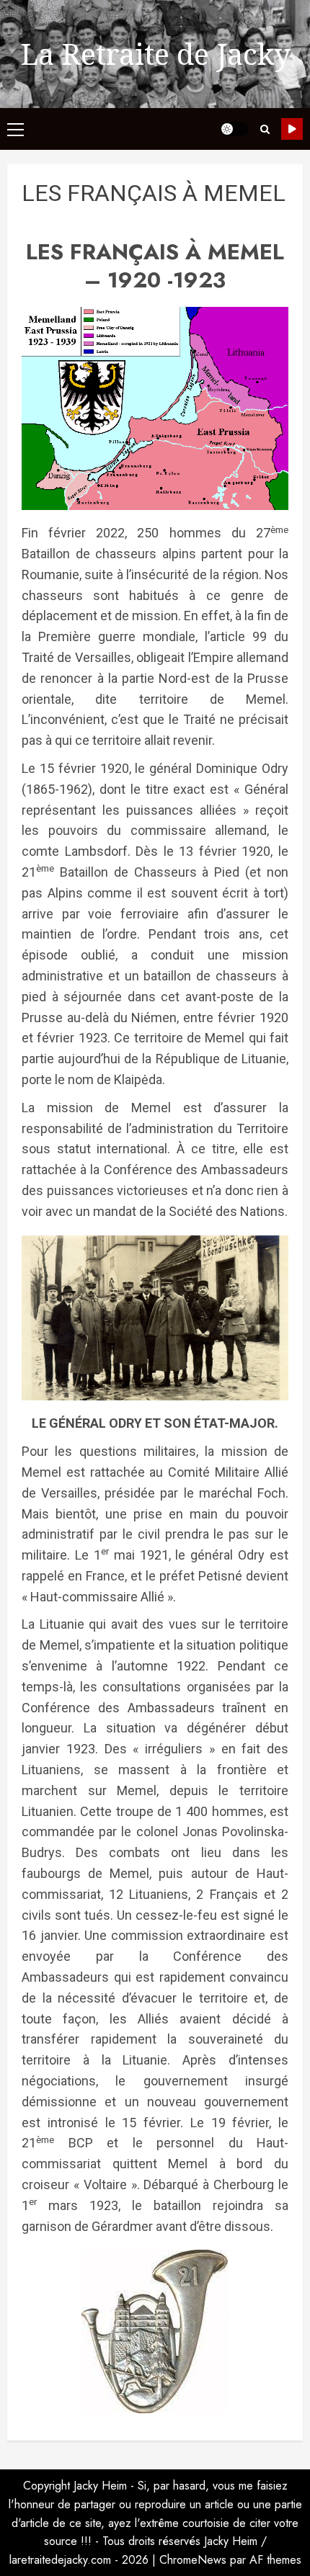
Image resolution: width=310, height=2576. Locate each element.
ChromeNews (193, 2560)
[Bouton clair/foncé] (234, 129)
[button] (15, 129)
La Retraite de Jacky (155, 54)
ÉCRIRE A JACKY (292, 129)
